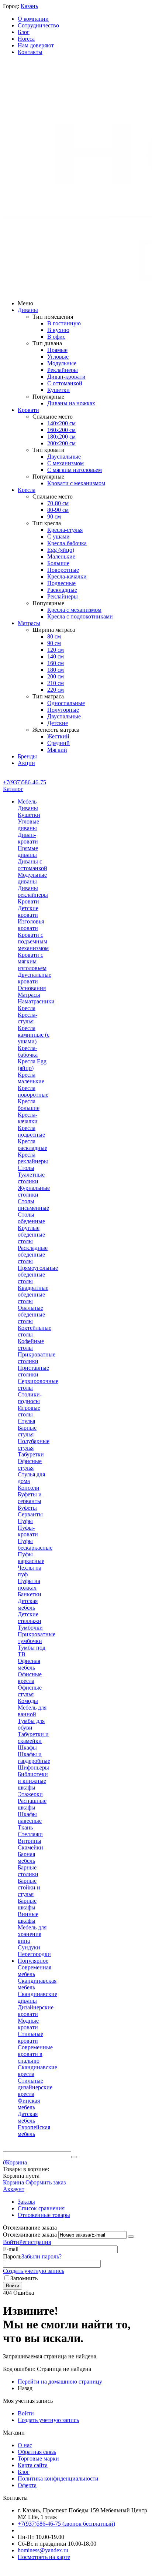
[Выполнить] (131, 2237)
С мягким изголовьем (75, 470)
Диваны (28, 310)
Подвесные (61, 583)
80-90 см (58, 510)
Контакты (30, 52)
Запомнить (24, 2278)
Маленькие (61, 556)
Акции (26, 763)
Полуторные (63, 710)
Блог (24, 32)
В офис (56, 337)
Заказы (26, 2202)
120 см (56, 650)
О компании (33, 19)
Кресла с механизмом (74, 610)
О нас (25, 2445)
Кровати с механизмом (76, 483)
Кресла (27, 490)
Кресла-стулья (65, 530)
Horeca (26, 39)
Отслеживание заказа (30, 2235)
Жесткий (58, 736)
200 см (56, 676)
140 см (56, 656)
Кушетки (58, 390)
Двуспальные (64, 457)
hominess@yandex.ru (43, 2550)
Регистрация (35, 2242)
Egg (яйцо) (61, 550)
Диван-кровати (66, 377)
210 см (56, 683)
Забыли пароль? (42, 2256)
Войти (11, 2242)
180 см (56, 670)
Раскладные (62, 590)
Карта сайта (33, 2465)
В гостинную (64, 323)
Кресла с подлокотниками (80, 616)
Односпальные (66, 703)
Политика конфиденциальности (58, 2478)
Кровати (28, 410)
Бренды (27, 756)
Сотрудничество (38, 25)
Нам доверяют (36, 45)
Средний (58, 743)
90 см (54, 516)
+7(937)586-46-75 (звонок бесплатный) (66, 2524)
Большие (58, 563)
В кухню (58, 330)
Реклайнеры (63, 370)
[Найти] (74, 2157)
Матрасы (29, 623)
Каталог (13, 789)
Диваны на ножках (71, 403)
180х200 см (61, 437)
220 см (56, 690)
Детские (58, 723)
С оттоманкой (65, 383)
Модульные (62, 363)
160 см (56, 663)
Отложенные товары (44, 2215)
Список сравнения (41, 2208)
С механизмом (65, 463)
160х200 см (61, 430)
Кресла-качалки (67, 576)
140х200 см (61, 423)
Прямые (57, 350)
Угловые (58, 357)
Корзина (13, 2182)
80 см (54, 636)
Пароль (12, 2256)
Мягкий (57, 750)
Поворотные (63, 570)
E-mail (11, 2249)
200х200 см (61, 443)
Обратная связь (37, 2452)
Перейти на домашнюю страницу (60, 2382)
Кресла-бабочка (67, 543)
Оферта (27, 2485)
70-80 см (58, 503)
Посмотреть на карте (44, 2557)
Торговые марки (38, 2458)
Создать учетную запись (34, 2271)
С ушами (58, 536)
